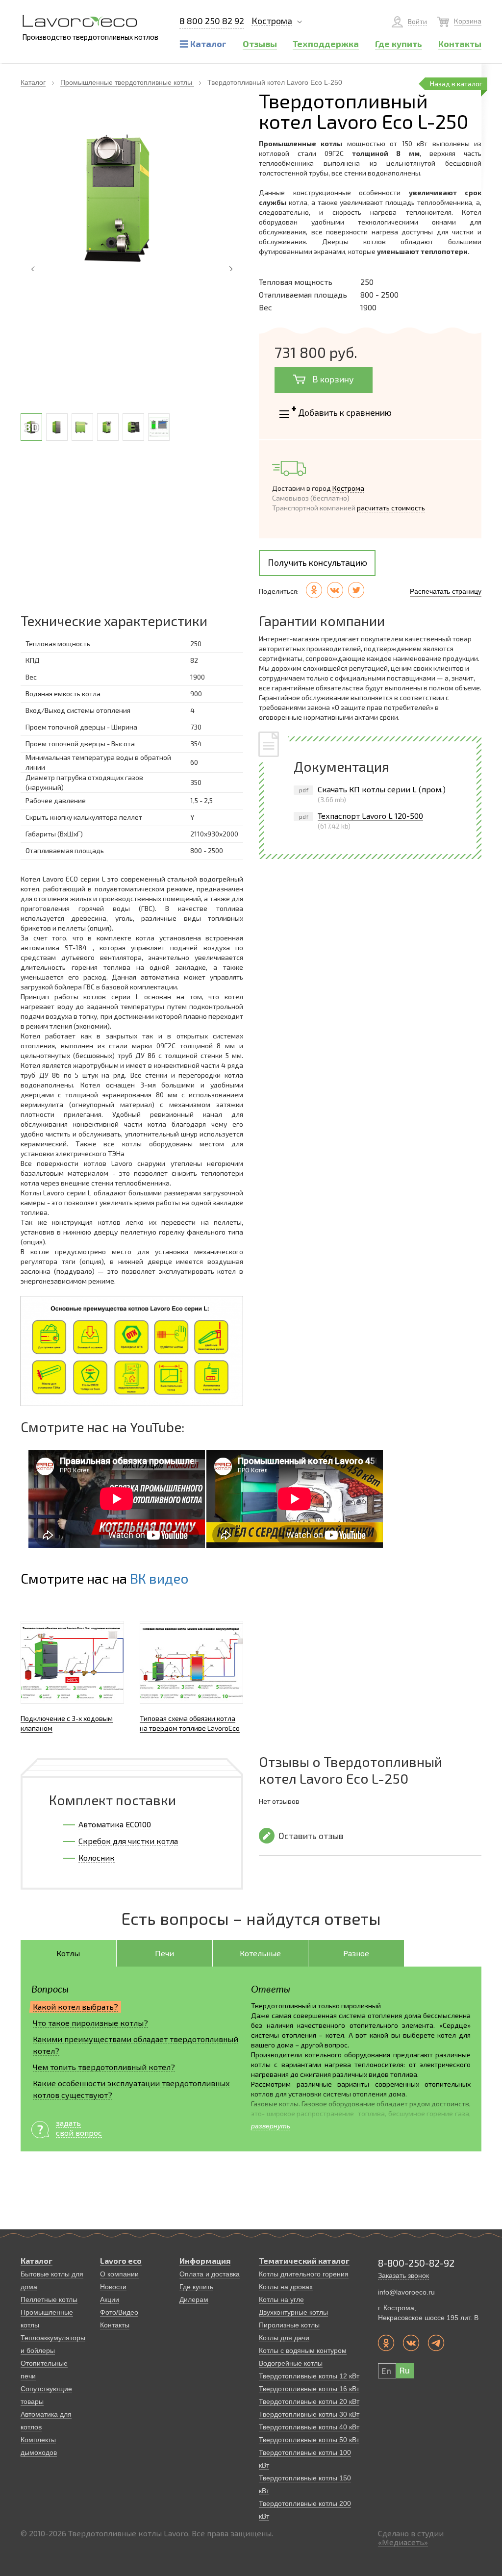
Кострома (272, 21)
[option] (132, 198)
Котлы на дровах (286, 2287)
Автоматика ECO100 (115, 1824)
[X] (356, 590)
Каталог (33, 82)
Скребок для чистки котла (128, 1841)
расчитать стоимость (391, 508)
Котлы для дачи (284, 2338)
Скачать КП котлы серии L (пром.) (382, 789)
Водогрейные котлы (291, 2363)
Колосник (97, 1857)
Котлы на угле (281, 2299)
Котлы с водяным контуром (303, 2350)
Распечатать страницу (446, 591)
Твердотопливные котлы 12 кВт (309, 2376)
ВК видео (159, 1578)
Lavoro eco (121, 2260)
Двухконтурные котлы (293, 2312)
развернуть (271, 2126)
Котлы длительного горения (304, 2274)
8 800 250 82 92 (212, 21)
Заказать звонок (403, 2275)
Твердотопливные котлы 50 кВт (309, 2440)
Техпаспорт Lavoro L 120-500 (370, 816)
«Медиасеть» (403, 2542)
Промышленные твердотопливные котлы (127, 82)
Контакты (115, 2325)
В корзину (332, 379)
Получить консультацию (317, 562)
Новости (113, 2287)
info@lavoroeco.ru (406, 2292)
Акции (110, 2299)
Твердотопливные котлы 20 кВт (309, 2401)
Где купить (196, 2287)
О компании (119, 2274)
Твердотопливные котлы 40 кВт (309, 2427)
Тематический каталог (304, 2260)
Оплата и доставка (210, 2274)
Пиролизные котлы (289, 2325)
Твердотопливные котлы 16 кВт (309, 2389)
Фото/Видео (119, 2312)
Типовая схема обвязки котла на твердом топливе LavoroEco (190, 1723)
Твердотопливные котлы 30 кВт (309, 2414)
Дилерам (194, 2299)
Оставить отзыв (311, 1836)
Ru (404, 2370)
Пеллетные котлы (49, 2299)
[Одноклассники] (314, 590)
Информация (205, 2260)
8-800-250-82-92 (416, 2263)
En (386, 2371)
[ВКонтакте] (335, 590)
